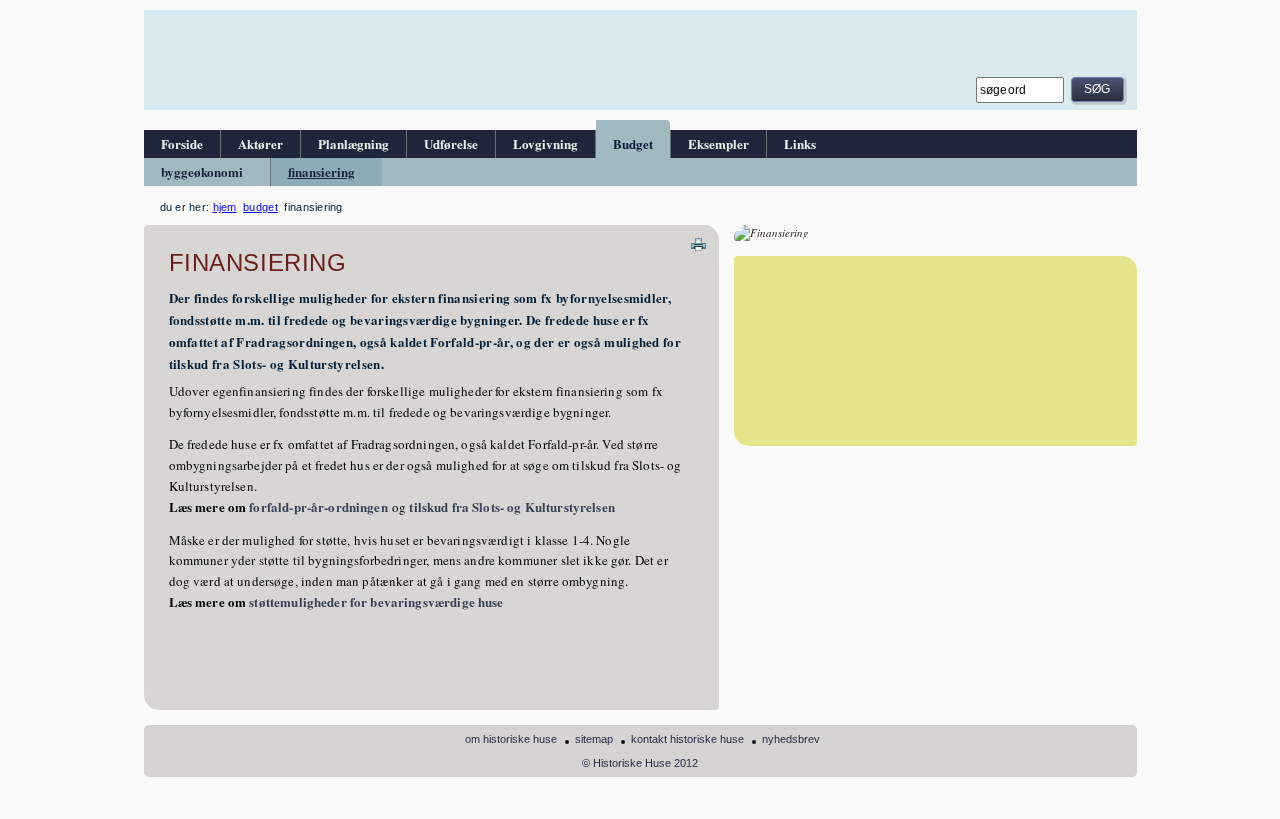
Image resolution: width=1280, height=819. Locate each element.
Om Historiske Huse (511, 739)
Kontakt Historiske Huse (687, 739)
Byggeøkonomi (202, 171)
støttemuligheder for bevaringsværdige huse (376, 601)
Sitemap (594, 739)
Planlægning (353, 143)
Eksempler (718, 143)
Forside (182, 143)
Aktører (260, 143)
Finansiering (321, 171)
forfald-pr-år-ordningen (317, 506)
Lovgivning (545, 143)
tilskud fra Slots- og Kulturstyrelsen (512, 506)
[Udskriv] (698, 242)
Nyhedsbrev (791, 739)
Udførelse (451, 143)
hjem (225, 207)
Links (800, 143)
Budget (633, 143)
